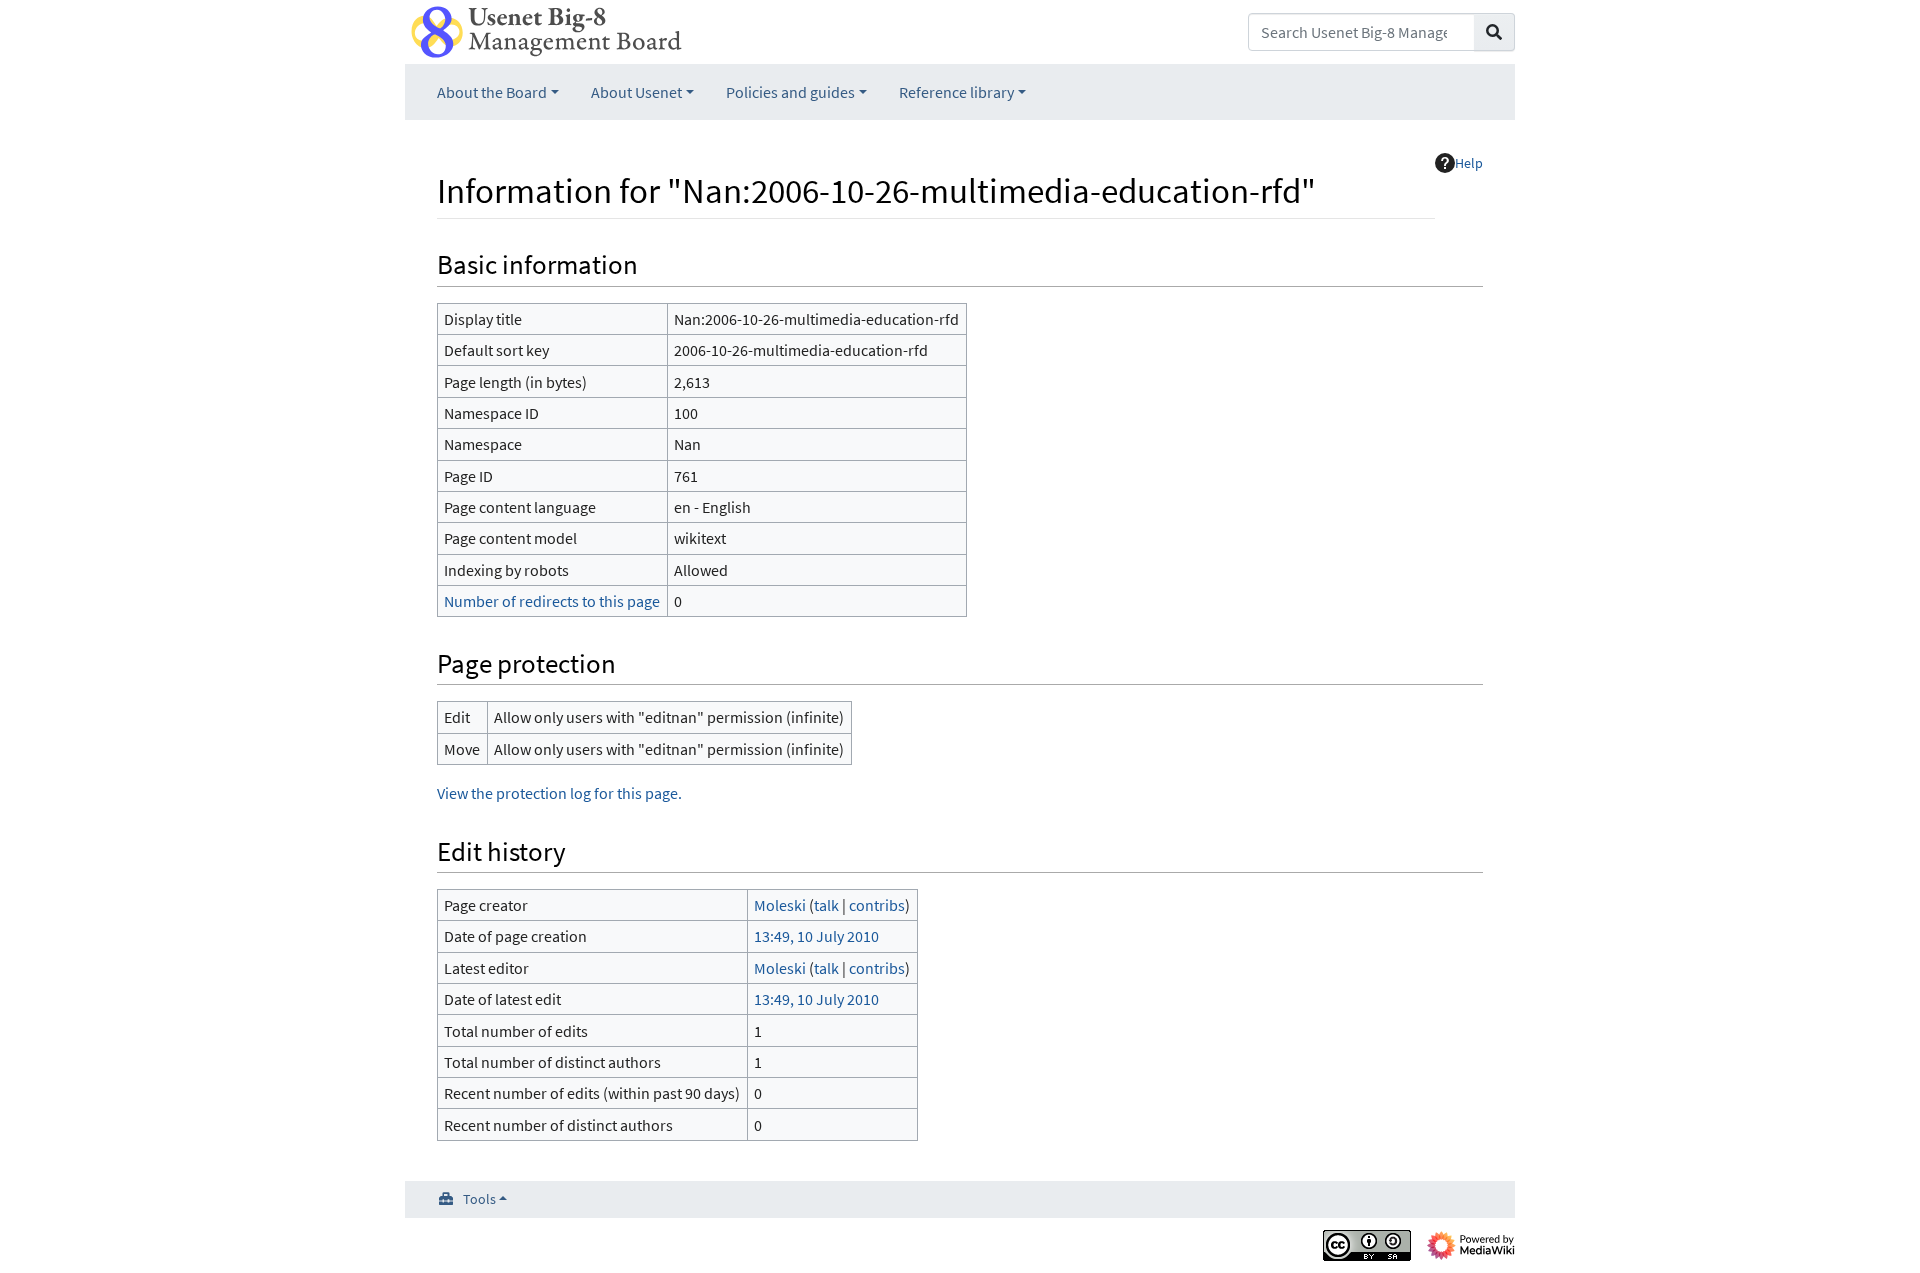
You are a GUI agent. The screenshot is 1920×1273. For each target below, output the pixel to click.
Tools (479, 1199)
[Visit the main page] (546, 30)
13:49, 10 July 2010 (816, 936)
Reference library (956, 92)
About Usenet (636, 92)
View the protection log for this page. (559, 793)
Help (1469, 163)
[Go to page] (1494, 32)
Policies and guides (790, 92)
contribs (877, 905)
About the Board (492, 92)
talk (826, 905)
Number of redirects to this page (552, 601)
